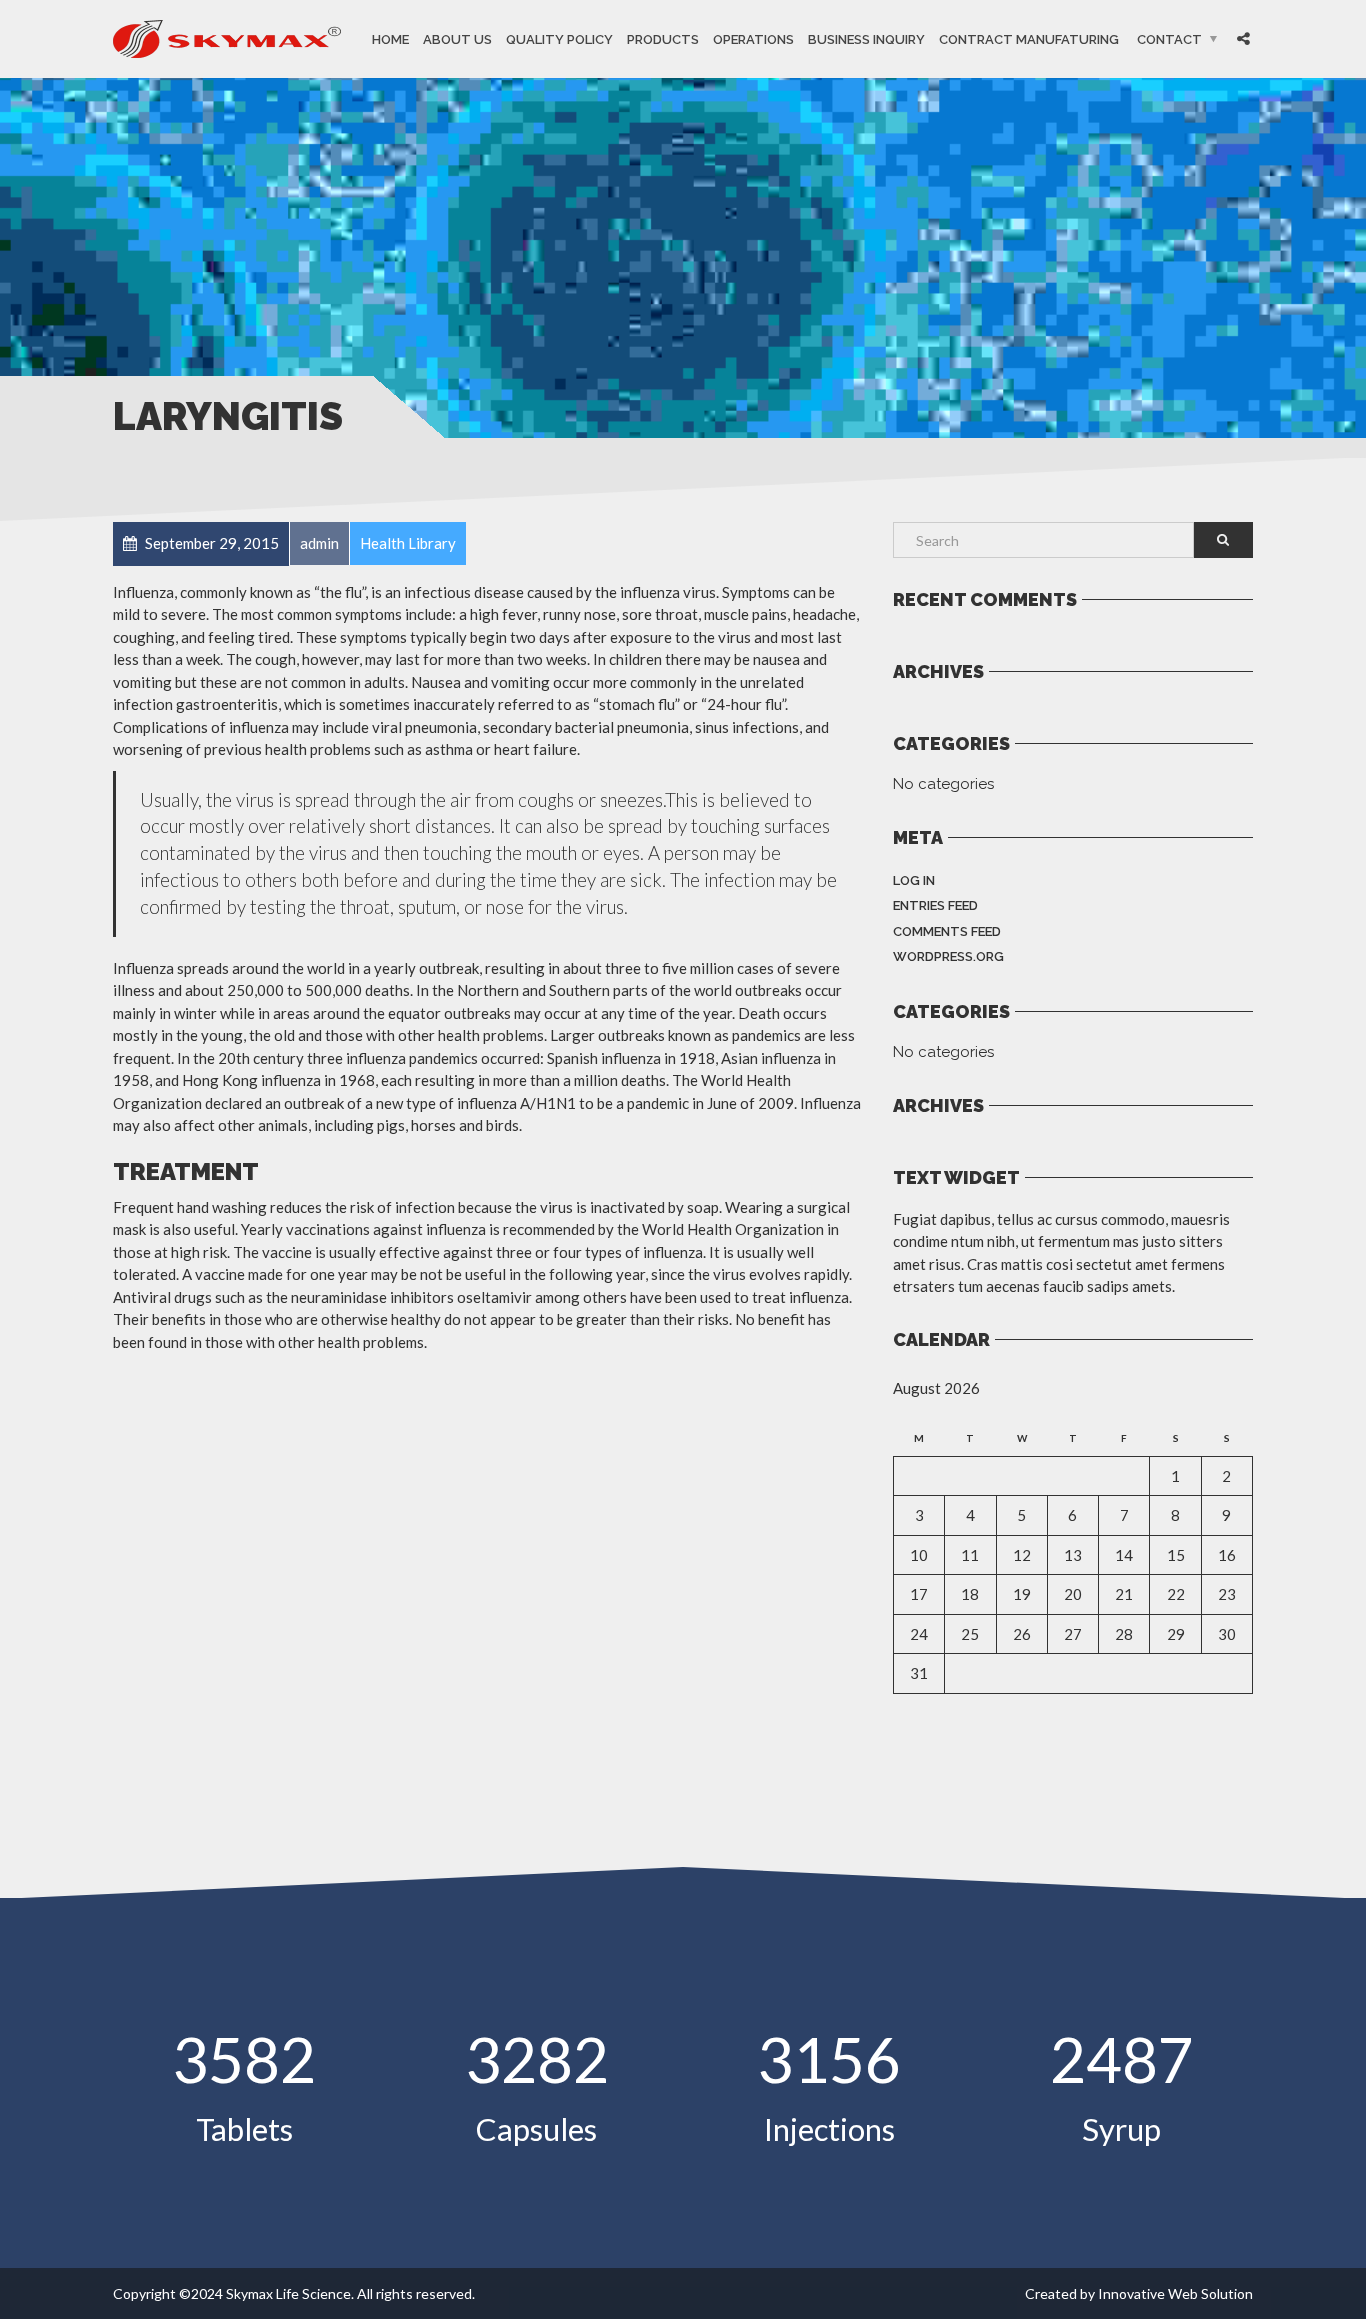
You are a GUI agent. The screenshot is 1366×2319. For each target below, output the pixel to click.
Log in (914, 880)
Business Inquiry (866, 39)
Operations (753, 39)
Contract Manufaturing (1029, 39)
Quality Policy (559, 39)
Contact (1169, 39)
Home (390, 39)
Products (663, 39)
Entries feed (935, 905)
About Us (457, 39)
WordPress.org (948, 956)
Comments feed (947, 931)
